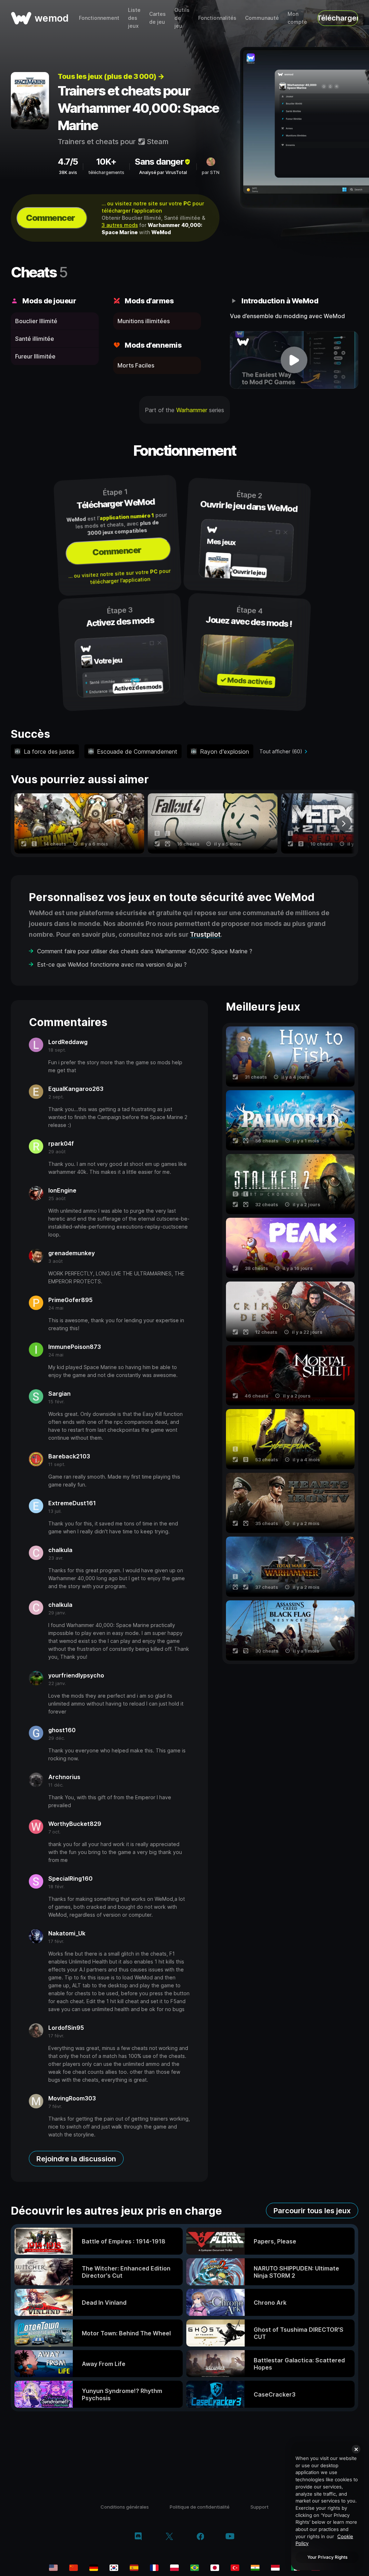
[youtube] (230, 2537)
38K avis (68, 172)
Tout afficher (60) (281, 751)
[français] (154, 2568)
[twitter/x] (169, 2537)
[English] (53, 2568)
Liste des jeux (134, 18)
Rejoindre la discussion (76, 2159)
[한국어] (114, 2568)
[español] (134, 2568)
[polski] (174, 2568)
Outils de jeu (182, 18)
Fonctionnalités (217, 18)
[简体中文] (74, 2568)
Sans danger (159, 162)
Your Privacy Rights (327, 2557)
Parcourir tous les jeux (312, 2211)
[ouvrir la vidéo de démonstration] (294, 360)
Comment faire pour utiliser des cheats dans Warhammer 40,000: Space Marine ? (145, 951)
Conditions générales (125, 2507)
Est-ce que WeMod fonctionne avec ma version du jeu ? (112, 964)
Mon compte (297, 18)
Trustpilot (205, 934)
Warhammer (192, 410)
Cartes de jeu (157, 18)
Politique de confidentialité (200, 2507)
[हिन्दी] (255, 2568)
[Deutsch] (94, 2568)
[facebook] (201, 2537)
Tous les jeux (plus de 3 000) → (111, 76)
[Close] (356, 2449)
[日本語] (215, 2568)
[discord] (138, 2537)
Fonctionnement (99, 18)
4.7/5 (68, 162)
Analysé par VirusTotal (163, 172)
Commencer (50, 218)
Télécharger (338, 18)
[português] (195, 2568)
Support (259, 2507)
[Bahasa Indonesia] (275, 2568)
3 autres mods (120, 225)
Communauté (262, 18)
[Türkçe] (235, 2568)
